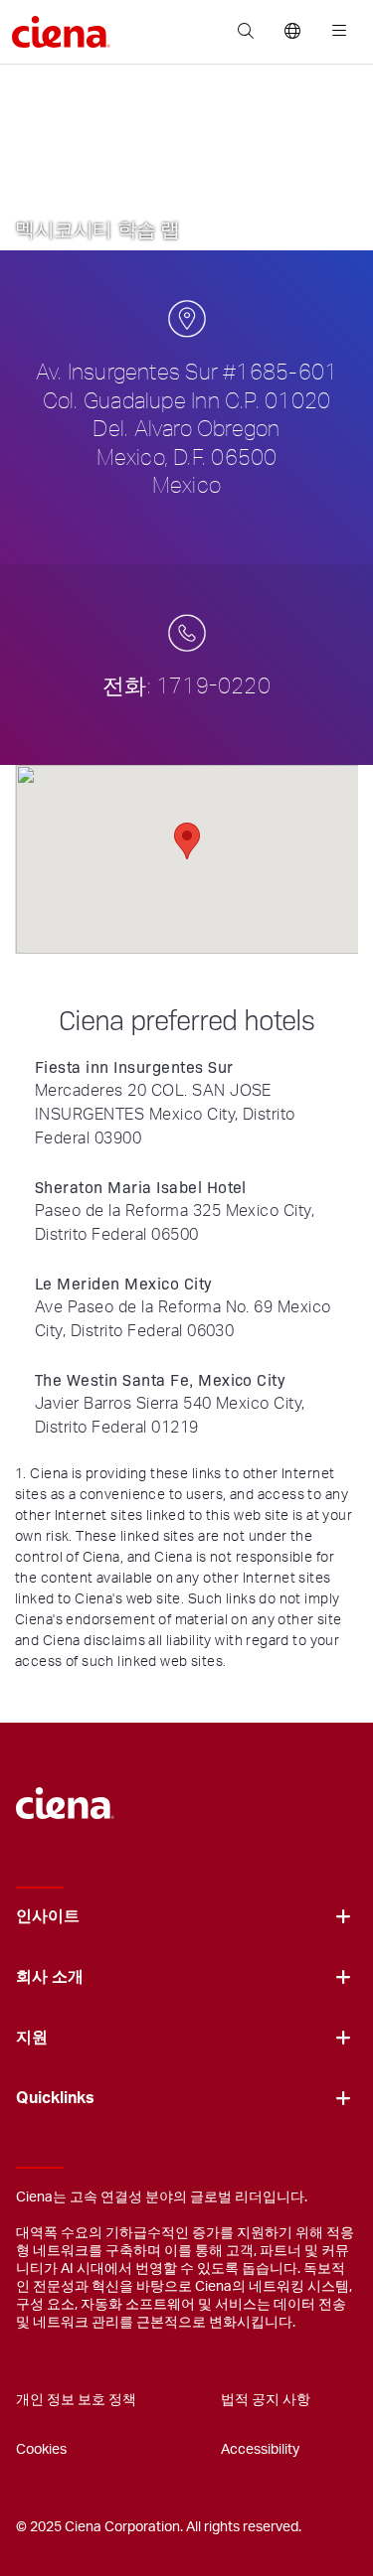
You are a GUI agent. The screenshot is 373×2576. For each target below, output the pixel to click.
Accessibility (260, 2450)
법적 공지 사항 (266, 2400)
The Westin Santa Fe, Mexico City (160, 1379)
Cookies (41, 2450)
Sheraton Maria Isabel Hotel (141, 1187)
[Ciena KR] (65, 1794)
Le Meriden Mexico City (124, 1283)
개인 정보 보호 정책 (76, 2400)
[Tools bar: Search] (245, 32)
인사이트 (48, 1916)
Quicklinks (55, 2098)
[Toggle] (343, 1917)
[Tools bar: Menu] (335, 32)
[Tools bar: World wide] (292, 32)
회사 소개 (50, 1977)
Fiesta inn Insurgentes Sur (134, 1066)
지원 (32, 2038)
